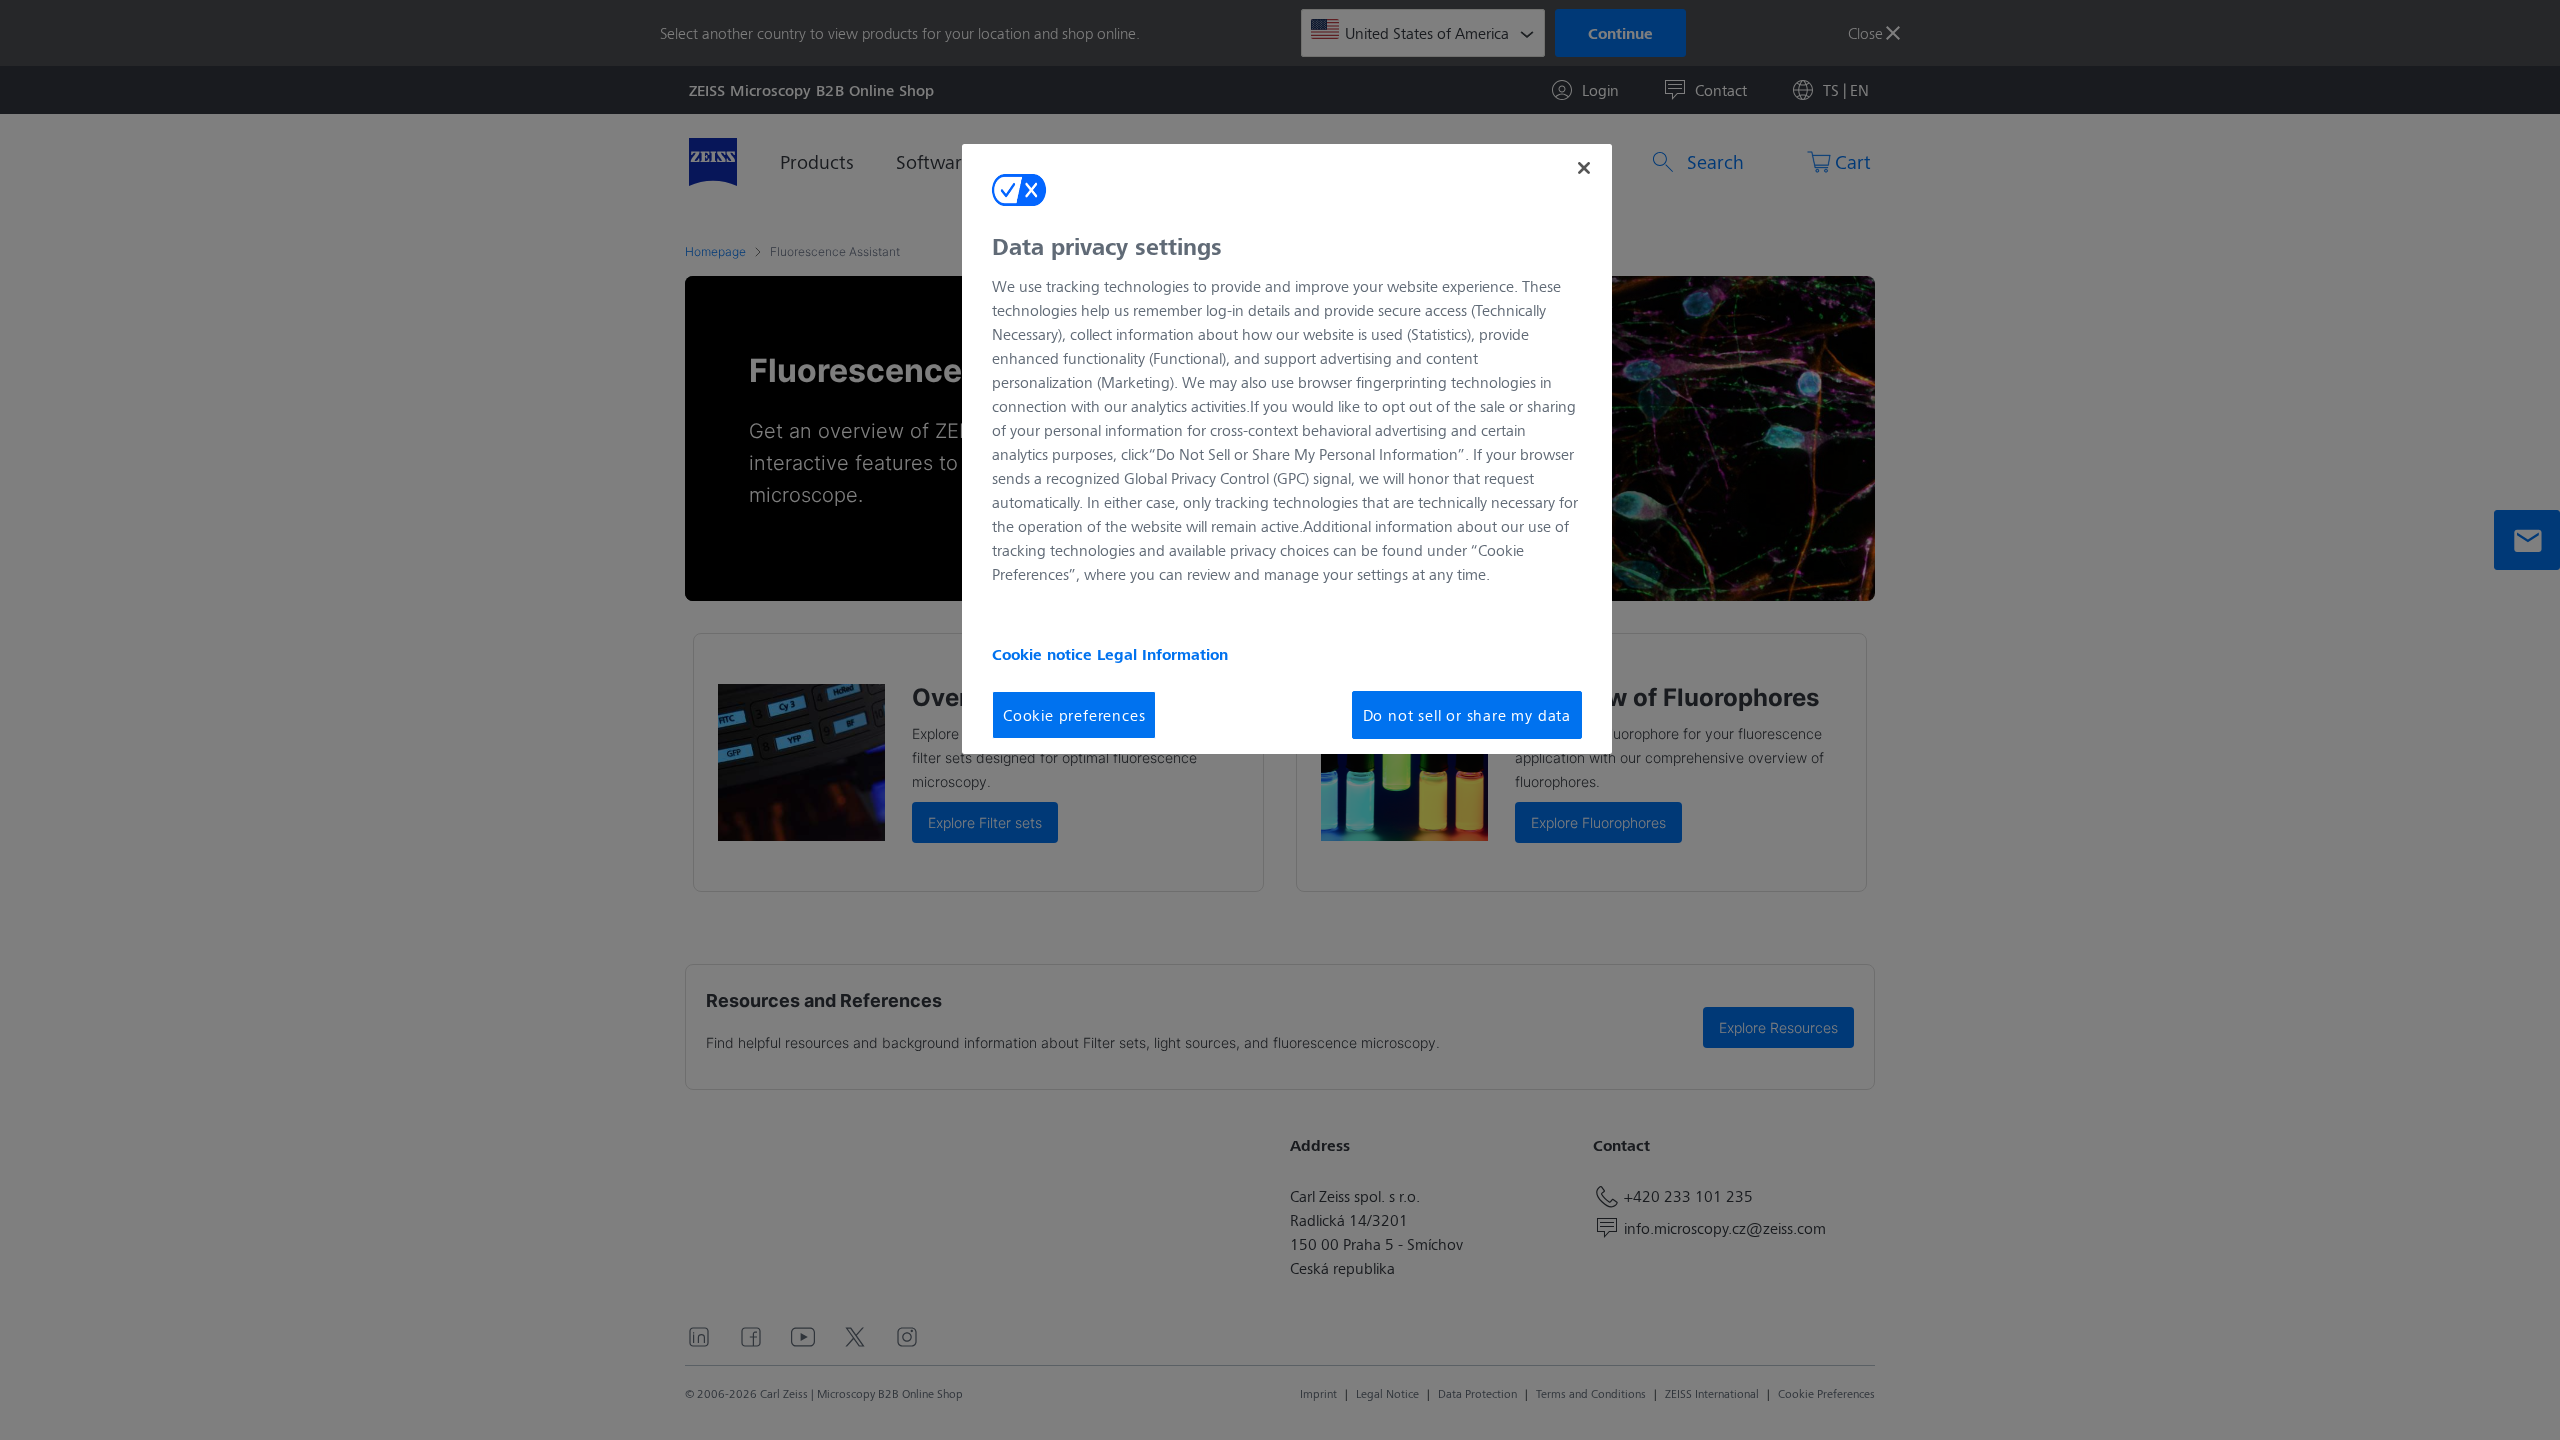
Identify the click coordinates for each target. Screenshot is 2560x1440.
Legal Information (1162, 654)
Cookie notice (1044, 654)
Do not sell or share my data (1467, 714)
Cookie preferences (1074, 714)
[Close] (1584, 168)
